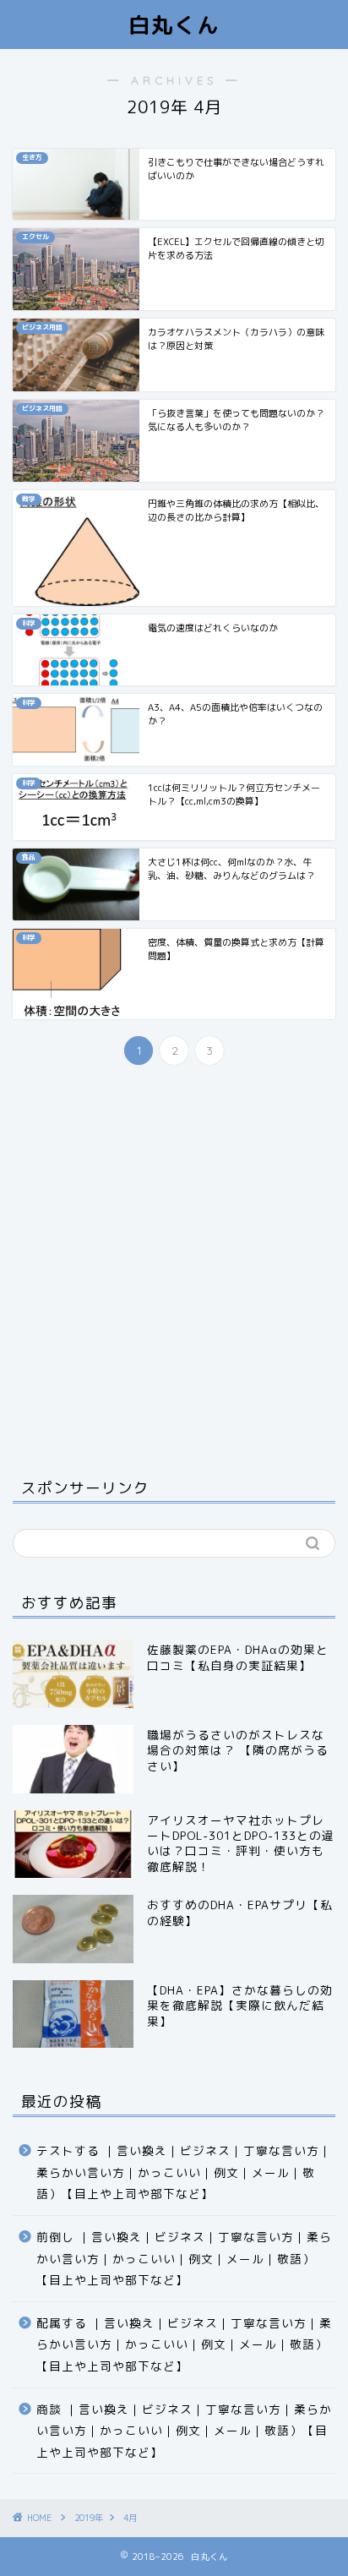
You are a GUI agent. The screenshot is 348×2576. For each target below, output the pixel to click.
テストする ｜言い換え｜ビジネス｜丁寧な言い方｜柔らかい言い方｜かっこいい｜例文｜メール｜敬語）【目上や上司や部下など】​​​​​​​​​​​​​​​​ (184, 2172)
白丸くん (174, 25)
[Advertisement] (174, 1269)
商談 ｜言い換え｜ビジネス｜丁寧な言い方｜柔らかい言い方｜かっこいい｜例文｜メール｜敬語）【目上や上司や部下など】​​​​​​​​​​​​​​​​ (184, 2431)
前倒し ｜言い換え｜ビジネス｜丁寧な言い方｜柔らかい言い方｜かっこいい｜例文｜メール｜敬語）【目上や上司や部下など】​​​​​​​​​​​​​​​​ (184, 2258)
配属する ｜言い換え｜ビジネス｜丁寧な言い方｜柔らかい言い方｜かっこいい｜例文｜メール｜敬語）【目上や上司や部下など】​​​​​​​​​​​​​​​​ (184, 2344)
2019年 (89, 2518)
